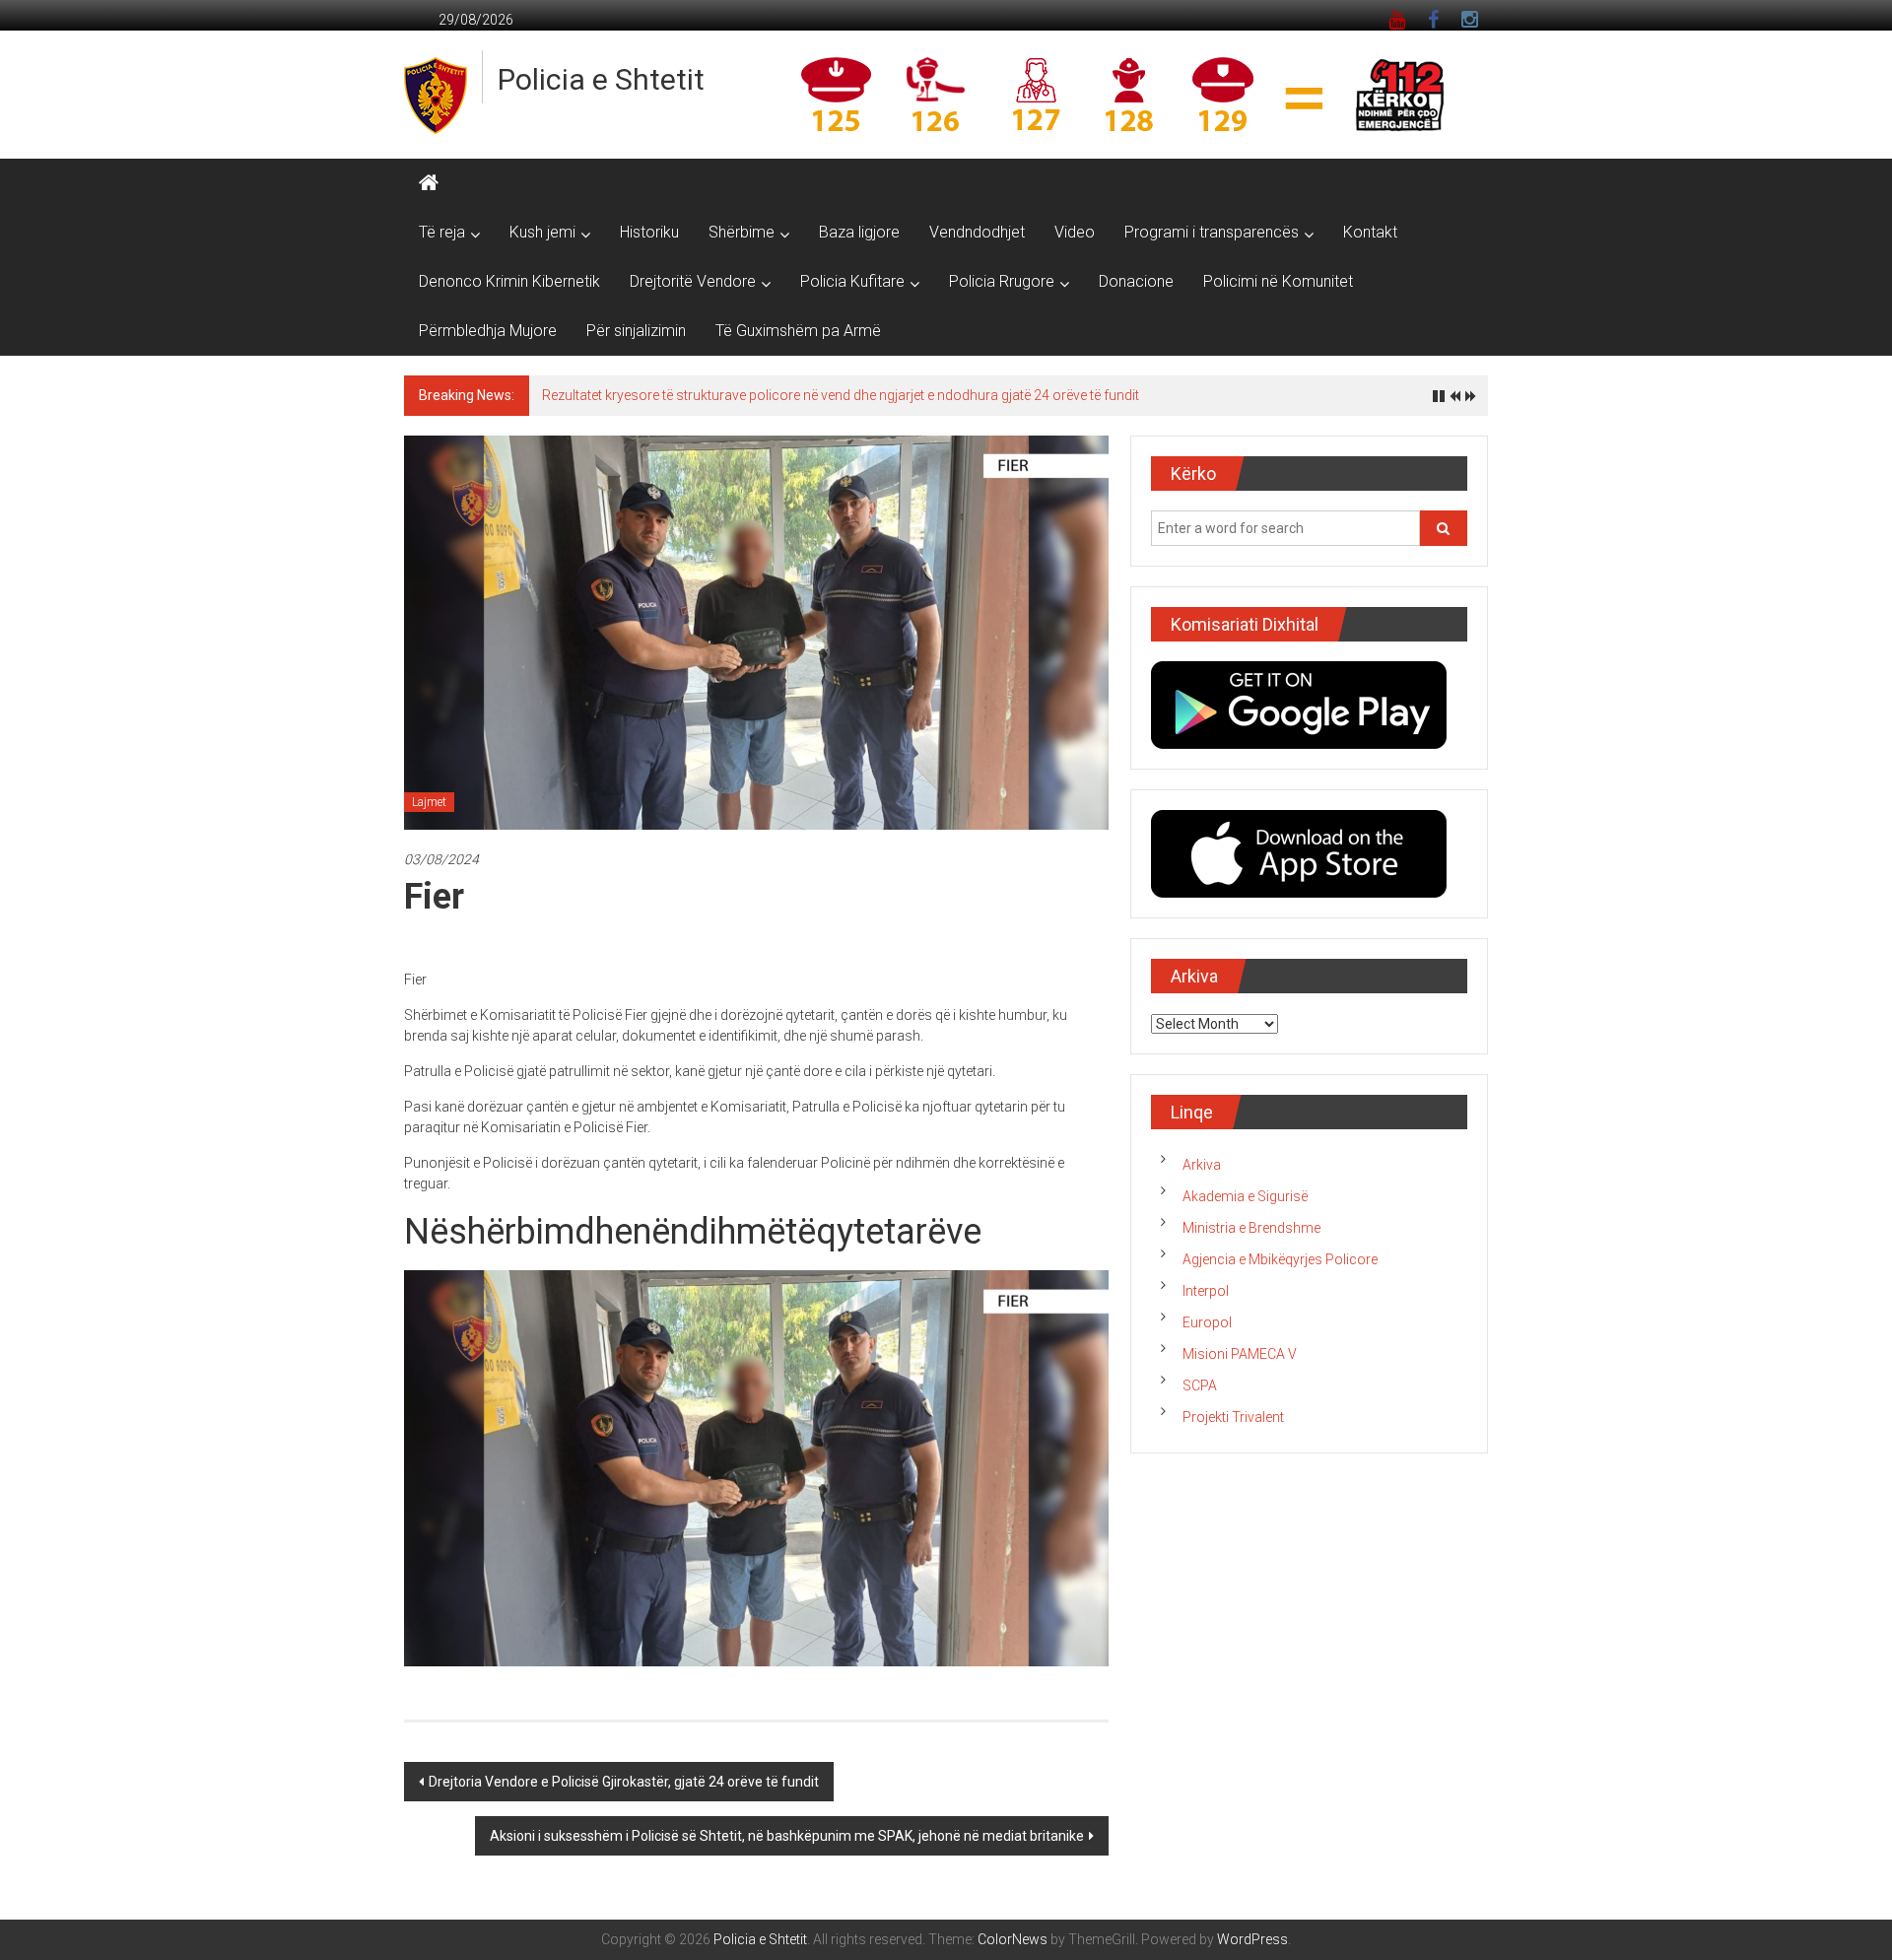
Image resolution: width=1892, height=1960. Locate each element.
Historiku (649, 232)
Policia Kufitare (852, 281)
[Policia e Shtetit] (429, 183)
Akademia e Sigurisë (1245, 1196)
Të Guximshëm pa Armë (798, 331)
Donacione (1136, 281)
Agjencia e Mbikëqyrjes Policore (1280, 1259)
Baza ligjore (859, 232)
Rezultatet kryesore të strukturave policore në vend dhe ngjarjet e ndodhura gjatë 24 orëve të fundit (841, 395)
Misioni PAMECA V (1240, 1354)
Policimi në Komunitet (1278, 281)
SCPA (1200, 1386)
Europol (1207, 1322)
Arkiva (1202, 1165)
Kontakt (1370, 232)
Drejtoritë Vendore (693, 281)
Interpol (1206, 1291)
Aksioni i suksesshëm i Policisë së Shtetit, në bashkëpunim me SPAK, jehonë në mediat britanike (787, 1836)
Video (1075, 232)
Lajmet (429, 802)
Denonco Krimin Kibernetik (509, 281)
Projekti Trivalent (1233, 1417)
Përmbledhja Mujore (488, 331)
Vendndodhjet (977, 232)
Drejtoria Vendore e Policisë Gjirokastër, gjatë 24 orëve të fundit (624, 1782)
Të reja (442, 232)
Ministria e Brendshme (1251, 1228)
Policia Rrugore (1002, 281)
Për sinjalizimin (636, 331)
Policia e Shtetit (601, 79)
